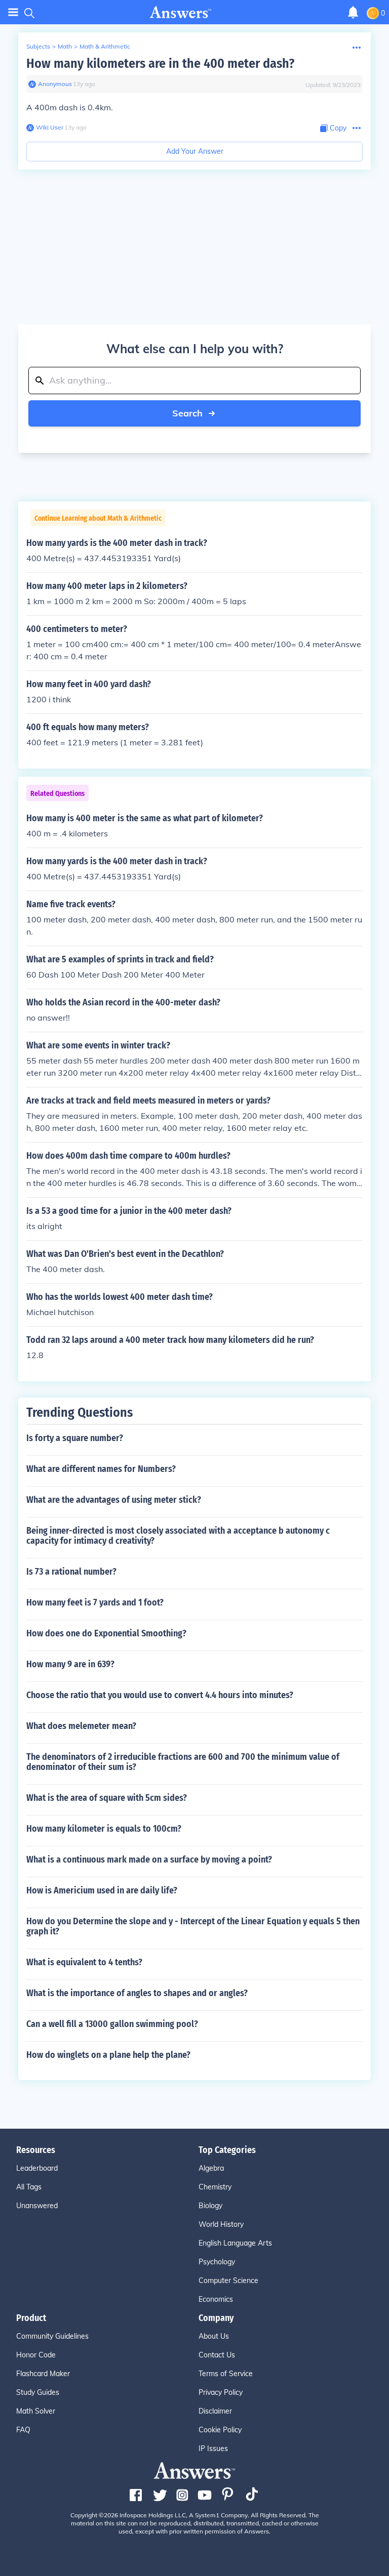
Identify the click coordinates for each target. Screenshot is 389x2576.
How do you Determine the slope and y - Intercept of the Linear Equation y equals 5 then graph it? (193, 1926)
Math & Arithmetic (105, 46)
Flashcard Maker (43, 2374)
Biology (210, 2206)
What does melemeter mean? (81, 1726)
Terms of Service (226, 2374)
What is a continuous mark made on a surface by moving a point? (149, 1860)
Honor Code (36, 2355)
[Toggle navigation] (13, 12)
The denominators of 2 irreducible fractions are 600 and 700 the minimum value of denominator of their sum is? (183, 1762)
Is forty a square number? (75, 1438)
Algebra (211, 2168)
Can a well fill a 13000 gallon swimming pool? (112, 2024)
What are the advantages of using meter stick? (114, 1500)
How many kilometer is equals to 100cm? (104, 1829)
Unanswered (37, 2206)
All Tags (29, 2187)
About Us (214, 2336)
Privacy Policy (221, 2392)
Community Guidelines (52, 2336)
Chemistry (215, 2187)
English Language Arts (235, 2243)
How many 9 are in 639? (70, 1664)
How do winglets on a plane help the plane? (108, 2055)
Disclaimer (215, 2411)
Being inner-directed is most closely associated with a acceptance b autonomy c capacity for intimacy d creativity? (178, 1536)
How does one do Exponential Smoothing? (106, 1633)
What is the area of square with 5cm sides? (107, 1798)
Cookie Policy (220, 2430)
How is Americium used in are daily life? (102, 1890)
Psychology (217, 2262)
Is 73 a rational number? (71, 1572)
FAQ (23, 2430)
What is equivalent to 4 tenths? (84, 1962)
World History (221, 2224)
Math (65, 46)
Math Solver (36, 2411)
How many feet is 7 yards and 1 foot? (95, 1602)
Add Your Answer (195, 151)
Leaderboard (37, 2168)
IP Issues (213, 2448)
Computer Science (228, 2281)
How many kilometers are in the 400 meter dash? (160, 64)
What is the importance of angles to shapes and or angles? (137, 1993)
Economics (216, 2299)
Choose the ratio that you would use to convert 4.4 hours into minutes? (160, 1695)
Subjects (38, 46)
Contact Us (217, 2355)
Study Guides (38, 2392)
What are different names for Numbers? (101, 1469)
